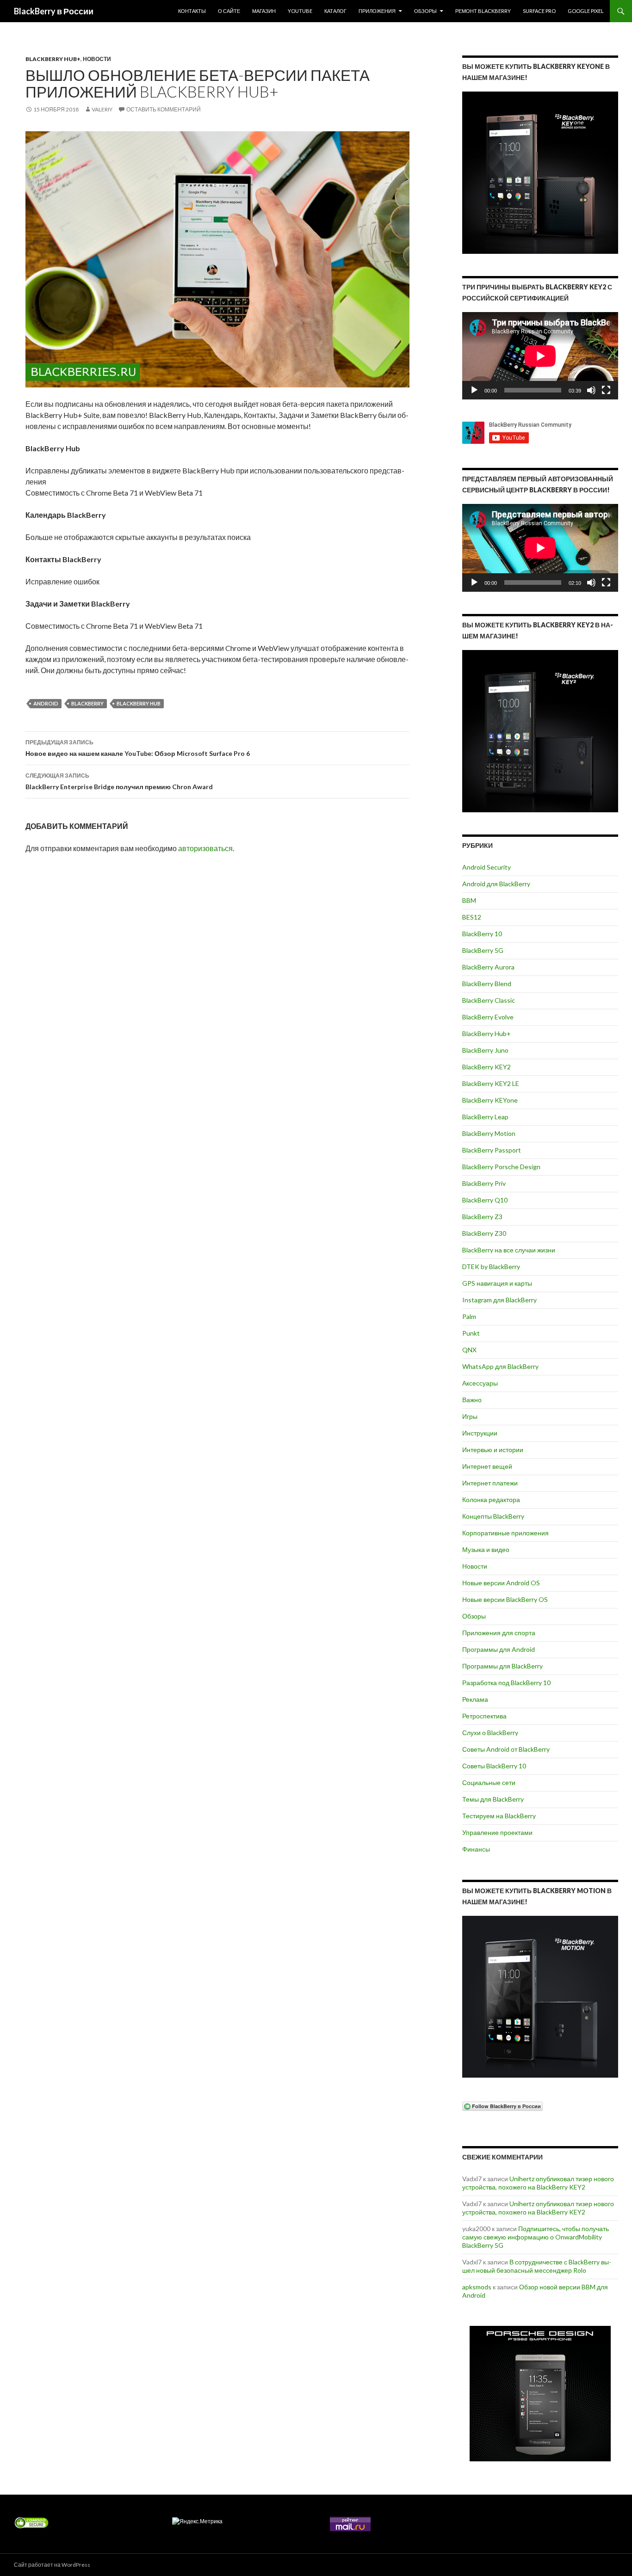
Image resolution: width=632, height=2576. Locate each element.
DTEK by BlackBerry (491, 1267)
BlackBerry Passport (492, 1150)
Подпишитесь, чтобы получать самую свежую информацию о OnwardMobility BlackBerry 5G (536, 2237)
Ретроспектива (484, 1716)
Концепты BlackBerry (493, 1516)
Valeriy (102, 109)
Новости (97, 59)
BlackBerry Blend (487, 984)
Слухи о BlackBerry (490, 1733)
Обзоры (425, 11)
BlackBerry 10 (482, 934)
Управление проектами (497, 1832)
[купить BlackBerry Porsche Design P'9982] (540, 2394)
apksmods (477, 2287)
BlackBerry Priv (484, 1183)
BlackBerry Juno (485, 1050)
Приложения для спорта (499, 1633)
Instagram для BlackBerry (499, 1300)
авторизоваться (205, 848)
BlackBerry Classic (489, 1000)
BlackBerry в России (54, 11)
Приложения (377, 11)
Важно (472, 1400)
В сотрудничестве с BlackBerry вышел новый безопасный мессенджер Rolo (537, 2266)
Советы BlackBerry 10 (494, 1766)
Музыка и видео (486, 1549)
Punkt (471, 1333)
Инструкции (480, 1433)
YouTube (300, 11)
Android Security (486, 867)
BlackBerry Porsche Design (501, 1167)
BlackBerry (87, 703)
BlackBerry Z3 (482, 1217)
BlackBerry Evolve (488, 1017)
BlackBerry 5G (483, 950)
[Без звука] (591, 390)
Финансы (476, 1849)
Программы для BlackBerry (502, 1666)
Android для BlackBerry (496, 884)
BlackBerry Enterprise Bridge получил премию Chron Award (119, 781)
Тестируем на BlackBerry (499, 1816)
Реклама (475, 1699)
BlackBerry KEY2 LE (491, 1083)
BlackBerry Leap (485, 1117)
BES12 (472, 917)
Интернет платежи (490, 1483)
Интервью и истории (493, 1450)
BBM (469, 900)
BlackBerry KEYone (490, 1100)
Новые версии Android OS (501, 1583)
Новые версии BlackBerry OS (505, 1599)
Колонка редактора (491, 1500)
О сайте (229, 11)
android (46, 703)
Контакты (192, 11)
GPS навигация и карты (497, 1283)
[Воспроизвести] (474, 390)
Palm (469, 1316)
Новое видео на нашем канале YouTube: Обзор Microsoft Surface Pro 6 (138, 748)
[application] (540, 356)
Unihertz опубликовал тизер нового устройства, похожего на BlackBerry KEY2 (538, 2183)
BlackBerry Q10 (485, 1200)
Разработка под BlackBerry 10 (506, 1683)
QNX (469, 1350)
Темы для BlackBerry (493, 1799)
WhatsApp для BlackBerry (500, 1366)
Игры (470, 1416)
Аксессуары (480, 1383)
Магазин (264, 11)
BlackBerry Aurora (488, 967)
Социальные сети (489, 1782)
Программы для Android (499, 1649)
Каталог (335, 11)
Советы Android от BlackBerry (506, 1749)
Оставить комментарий (164, 109)
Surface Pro (539, 11)
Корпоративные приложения (505, 1533)
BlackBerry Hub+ (53, 59)
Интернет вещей (487, 1466)
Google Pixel (586, 11)
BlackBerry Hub (139, 703)
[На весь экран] (606, 390)
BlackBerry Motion (489, 1133)
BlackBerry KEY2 (486, 1067)
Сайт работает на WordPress (52, 2565)
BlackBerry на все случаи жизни (509, 1250)
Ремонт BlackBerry (483, 11)
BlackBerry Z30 (484, 1233)
